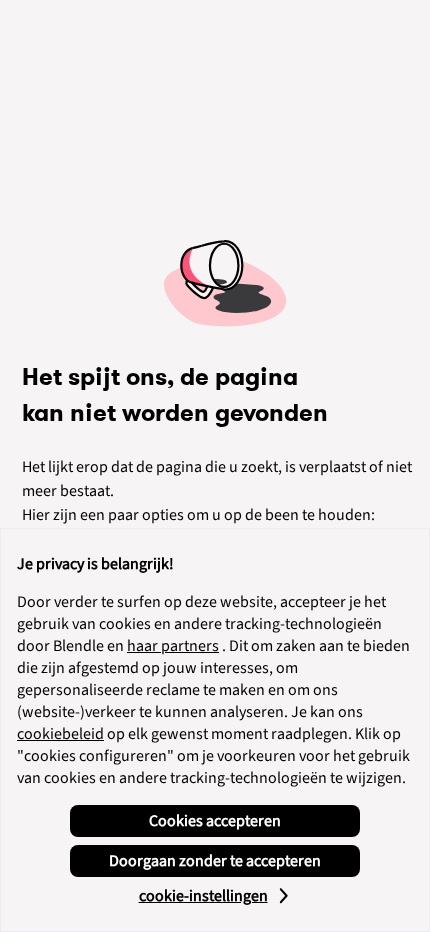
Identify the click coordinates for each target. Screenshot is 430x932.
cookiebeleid (60, 734)
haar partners (173, 646)
